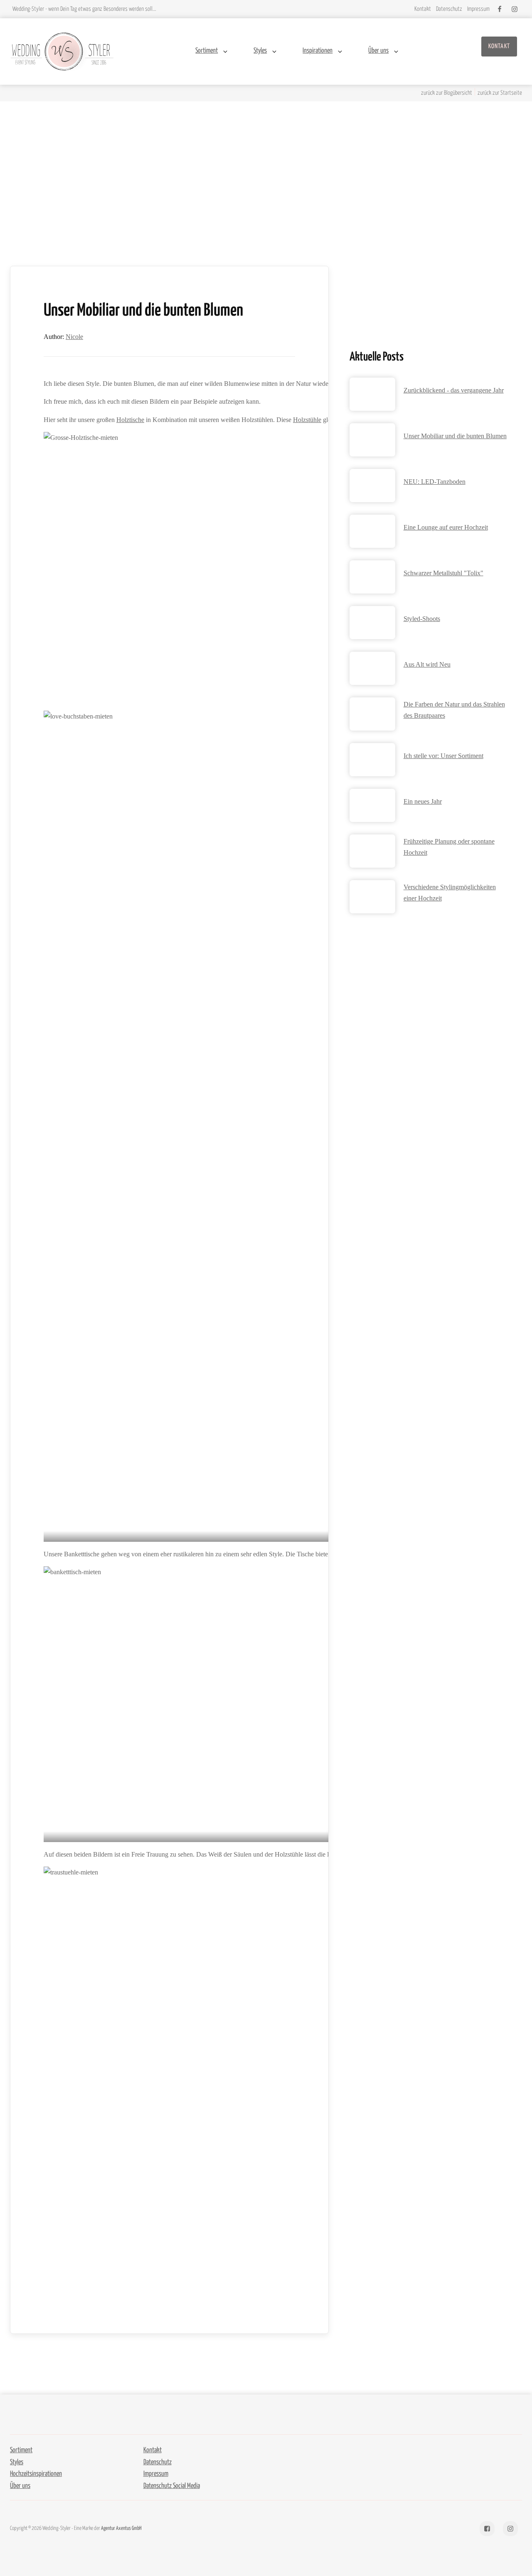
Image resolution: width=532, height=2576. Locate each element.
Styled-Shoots (422, 619)
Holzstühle (307, 420)
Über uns (378, 51)
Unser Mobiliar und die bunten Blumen (455, 436)
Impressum (156, 2474)
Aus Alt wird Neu (427, 664)
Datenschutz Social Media (172, 2486)
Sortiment (207, 51)
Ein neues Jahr (423, 801)
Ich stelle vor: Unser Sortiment (443, 756)
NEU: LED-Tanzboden (435, 482)
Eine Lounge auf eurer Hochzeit (446, 527)
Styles (260, 51)
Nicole (74, 337)
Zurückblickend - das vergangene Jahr (454, 390)
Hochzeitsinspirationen (36, 2474)
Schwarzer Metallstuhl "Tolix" (443, 573)
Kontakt (499, 46)
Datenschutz (158, 2462)
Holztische (130, 420)
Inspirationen (318, 51)
